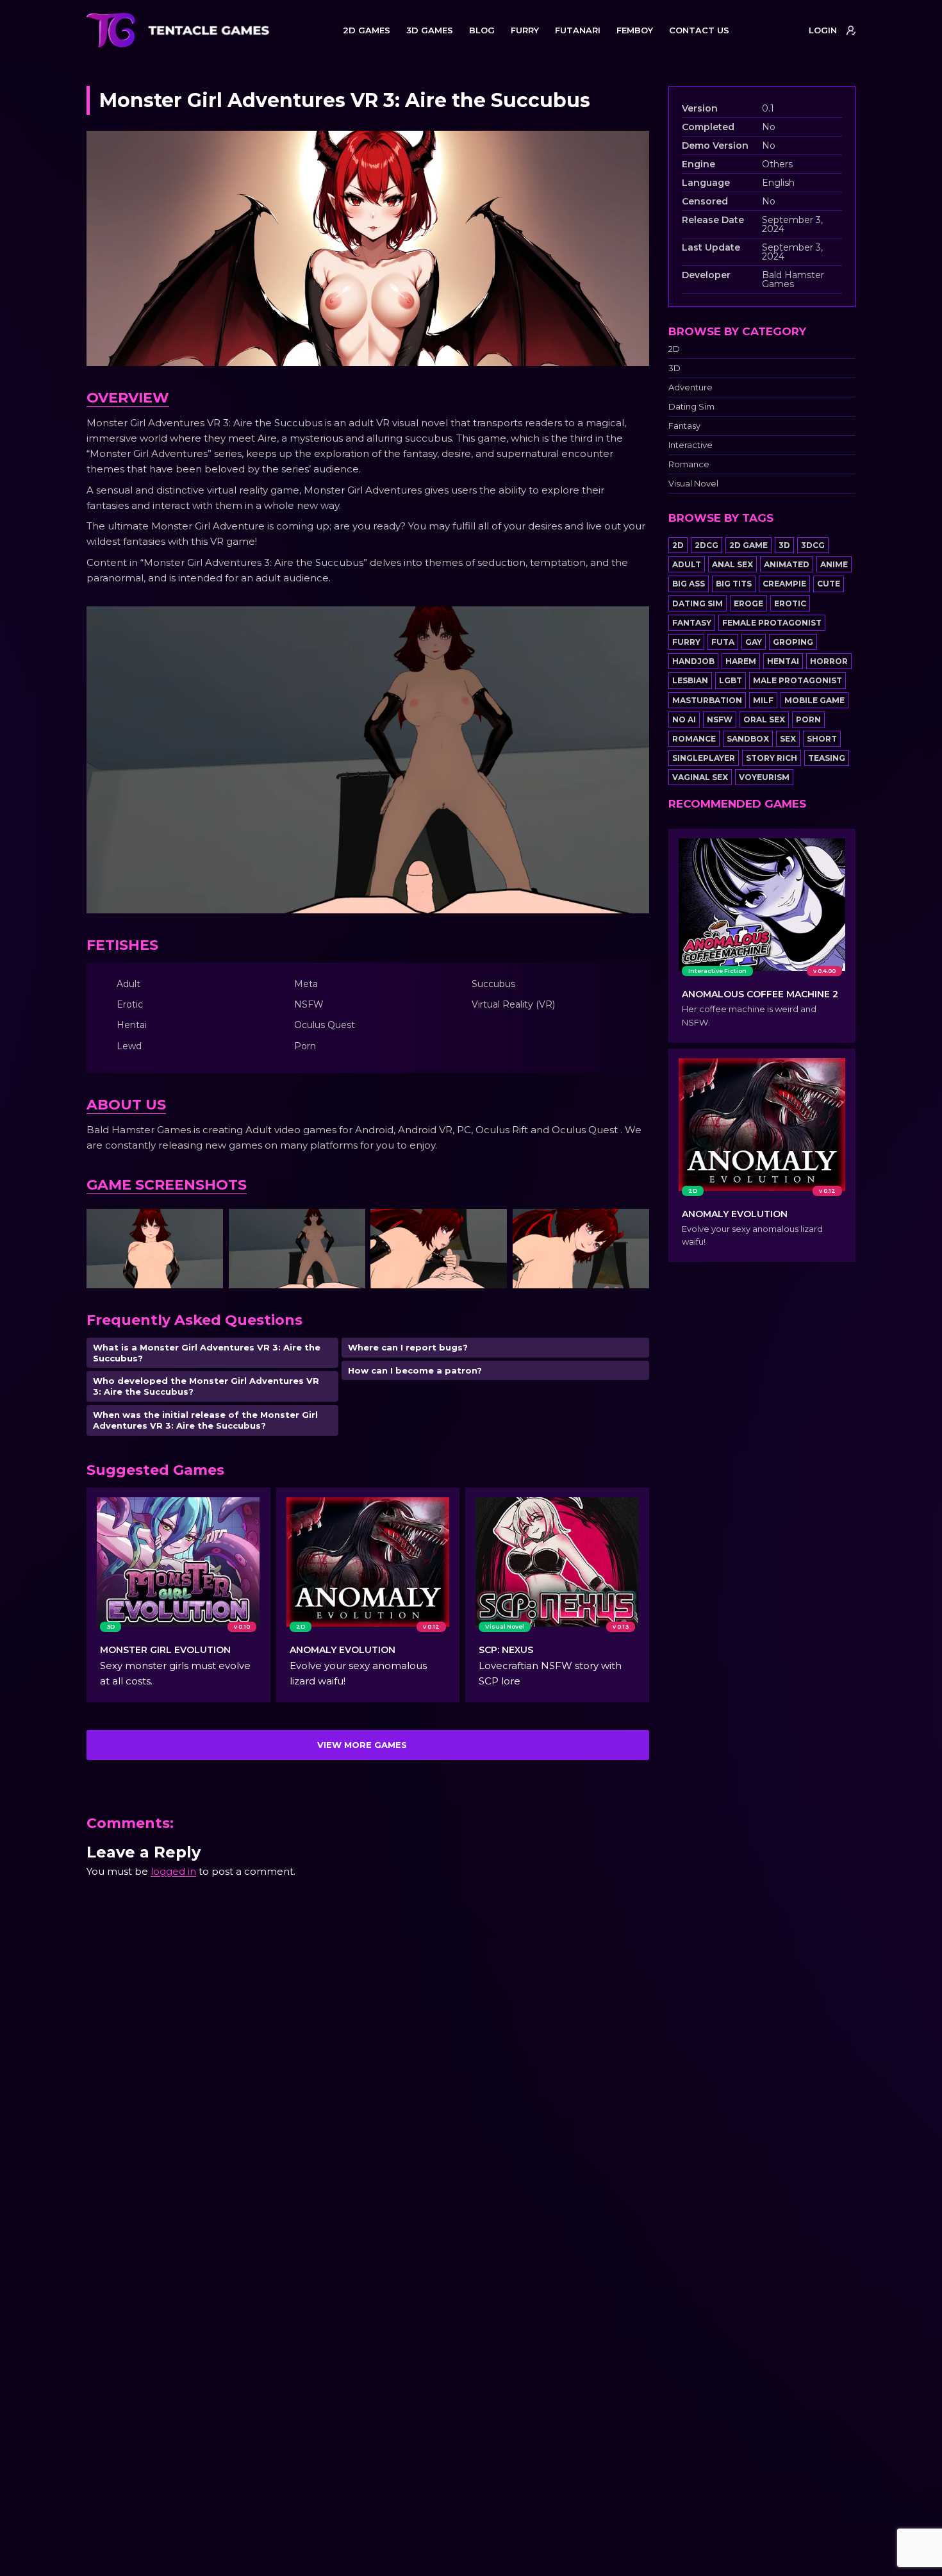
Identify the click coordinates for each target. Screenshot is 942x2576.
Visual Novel (693, 484)
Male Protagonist (797, 680)
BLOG (482, 30)
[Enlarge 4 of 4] (632, 1226)
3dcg (813, 545)
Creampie (784, 584)
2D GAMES (367, 30)
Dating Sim (691, 407)
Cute (829, 584)
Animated (787, 564)
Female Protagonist (772, 623)
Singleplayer (704, 758)
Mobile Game (814, 700)
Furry (686, 642)
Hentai (783, 661)
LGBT (731, 680)
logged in (173, 1871)
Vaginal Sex (700, 777)
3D (674, 368)
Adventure (690, 387)
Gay (754, 642)
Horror (829, 661)
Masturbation (707, 700)
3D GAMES (430, 30)
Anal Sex (732, 564)
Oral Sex (764, 719)
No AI (684, 719)
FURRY (525, 30)
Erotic (790, 603)
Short (822, 739)
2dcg (706, 545)
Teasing (827, 758)
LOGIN (823, 30)
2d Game (748, 545)
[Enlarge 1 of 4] (206, 1226)
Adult (687, 564)
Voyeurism (764, 777)
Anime (834, 564)
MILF (763, 700)
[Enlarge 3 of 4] (490, 1226)
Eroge (748, 603)
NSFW (720, 719)
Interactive (690, 445)
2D (674, 349)
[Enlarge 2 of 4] (349, 1226)
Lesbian (690, 680)
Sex (788, 739)
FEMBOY (635, 30)
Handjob (693, 661)
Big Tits (734, 584)
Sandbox (748, 739)
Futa (723, 642)
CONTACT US (699, 30)
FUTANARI (578, 30)
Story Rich (772, 758)
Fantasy (684, 426)
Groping (793, 642)
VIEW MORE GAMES (362, 1745)
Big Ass (689, 584)
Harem (741, 661)
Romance (689, 464)
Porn (808, 719)
